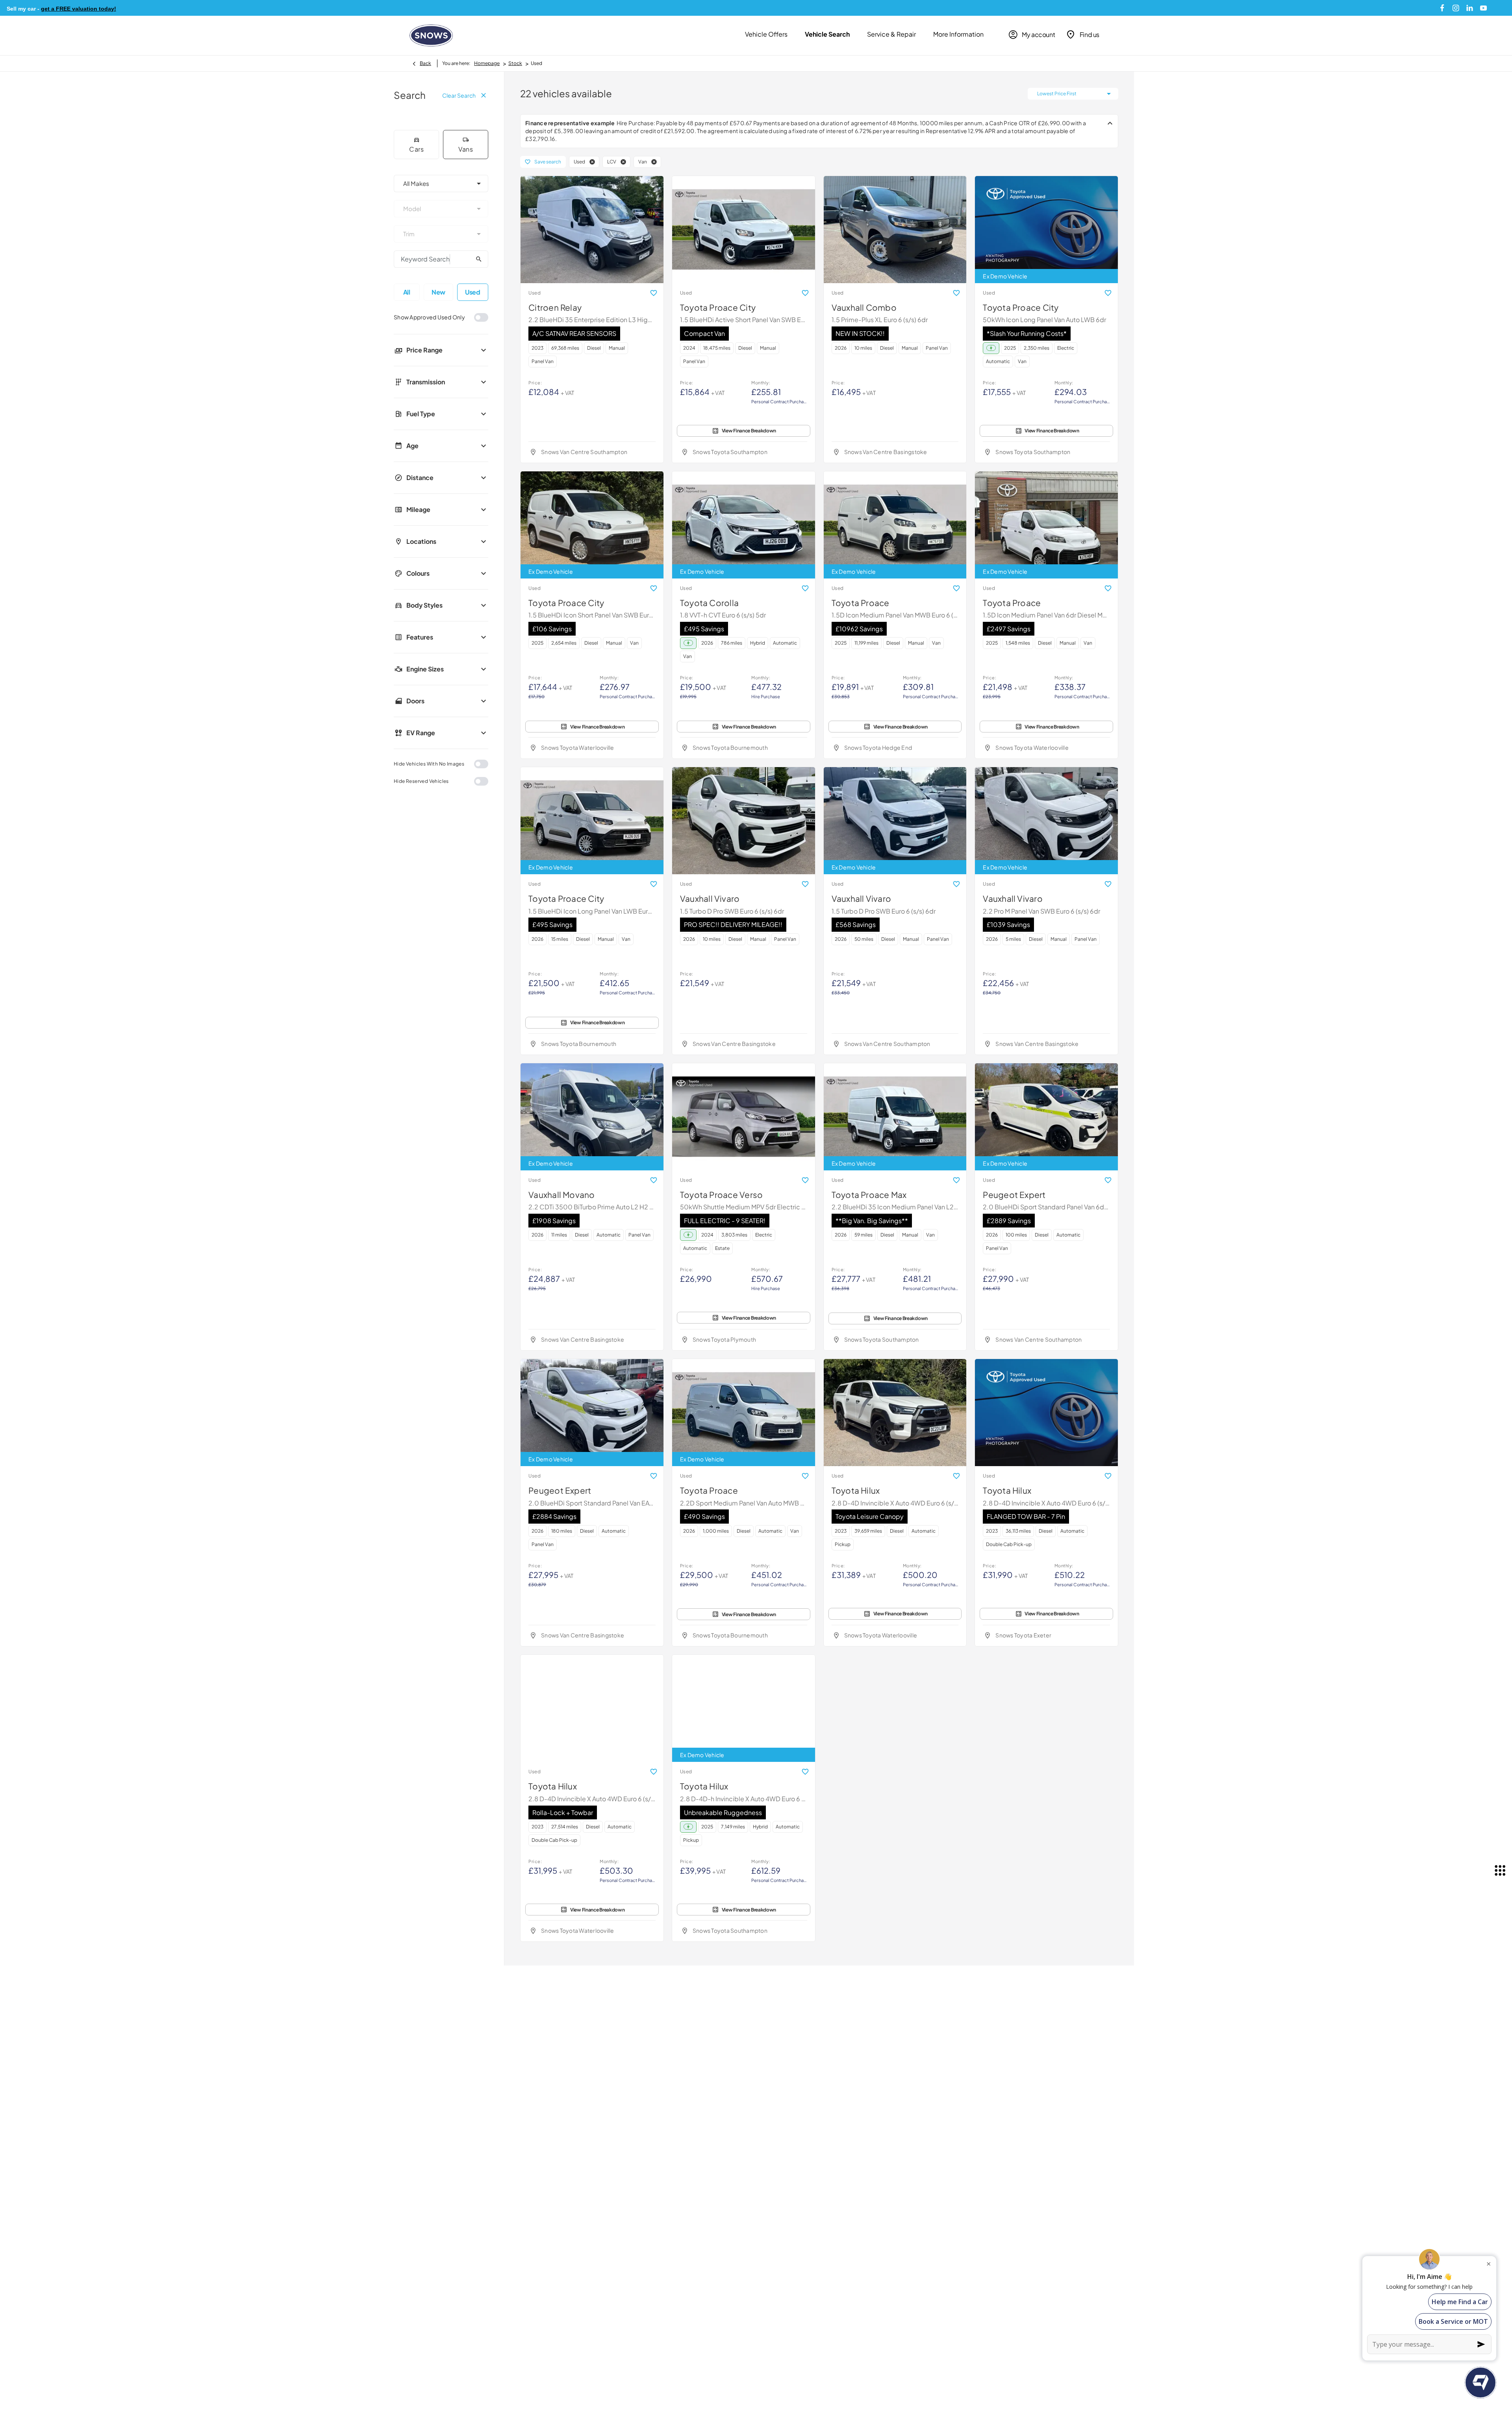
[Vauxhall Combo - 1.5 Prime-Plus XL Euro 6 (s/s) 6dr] (895, 230)
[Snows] (431, 35)
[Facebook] (1442, 8)
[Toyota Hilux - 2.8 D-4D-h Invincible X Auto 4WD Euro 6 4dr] (744, 1708)
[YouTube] (1483, 8)
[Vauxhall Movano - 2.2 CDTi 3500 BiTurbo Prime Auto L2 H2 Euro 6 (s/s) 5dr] (592, 1117)
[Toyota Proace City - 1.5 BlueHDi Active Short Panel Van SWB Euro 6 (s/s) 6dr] (744, 230)
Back (425, 63)
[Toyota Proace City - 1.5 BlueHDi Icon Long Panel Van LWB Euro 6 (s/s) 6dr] (592, 821)
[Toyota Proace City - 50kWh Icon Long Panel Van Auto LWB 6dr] (1046, 230)
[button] (592, 162)
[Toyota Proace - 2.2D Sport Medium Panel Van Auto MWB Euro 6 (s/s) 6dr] (744, 1413)
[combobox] (441, 184)
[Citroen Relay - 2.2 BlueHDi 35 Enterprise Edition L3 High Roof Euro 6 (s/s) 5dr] (592, 230)
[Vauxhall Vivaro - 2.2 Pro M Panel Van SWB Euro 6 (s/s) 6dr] (1046, 821)
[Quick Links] (1500, 1871)
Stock (515, 63)
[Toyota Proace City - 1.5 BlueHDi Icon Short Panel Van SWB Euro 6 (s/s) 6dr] (592, 525)
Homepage (487, 63)
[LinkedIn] (1470, 8)
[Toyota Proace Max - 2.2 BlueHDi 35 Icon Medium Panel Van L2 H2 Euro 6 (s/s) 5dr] (895, 1117)
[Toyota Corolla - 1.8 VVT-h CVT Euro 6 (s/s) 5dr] (744, 525)
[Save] (654, 293)
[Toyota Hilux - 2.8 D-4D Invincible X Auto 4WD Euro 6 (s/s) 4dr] (895, 1413)
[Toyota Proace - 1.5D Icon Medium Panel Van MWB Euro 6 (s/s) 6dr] (895, 525)
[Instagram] (1456, 8)
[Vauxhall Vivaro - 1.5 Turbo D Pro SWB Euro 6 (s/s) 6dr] (744, 821)
